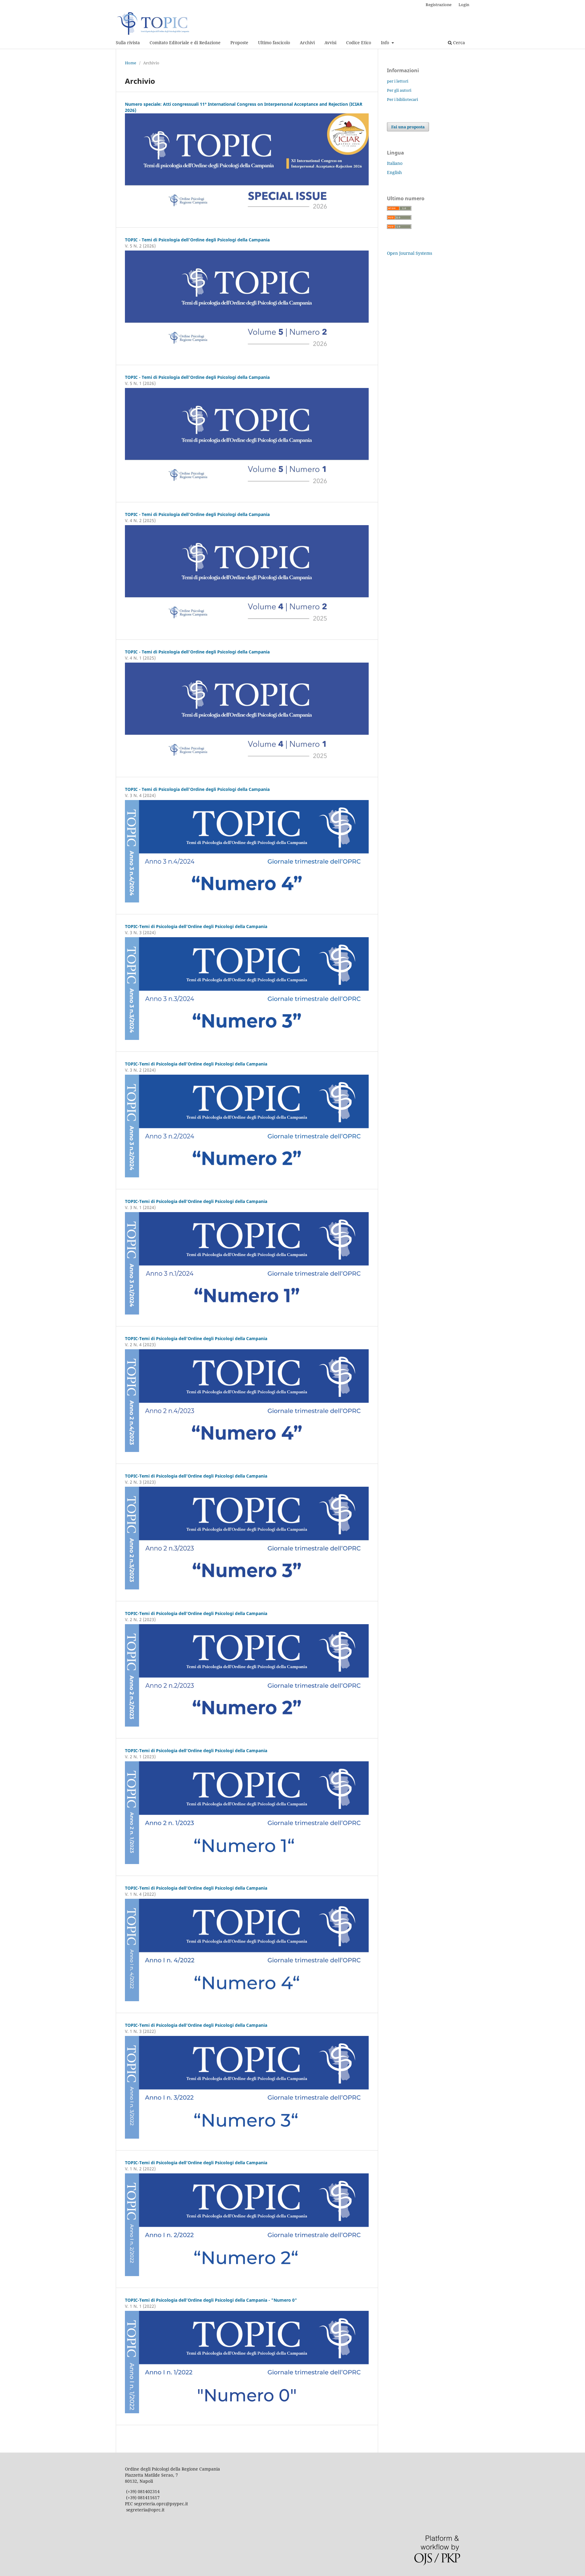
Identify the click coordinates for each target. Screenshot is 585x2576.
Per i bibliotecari (402, 99)
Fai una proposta (408, 127)
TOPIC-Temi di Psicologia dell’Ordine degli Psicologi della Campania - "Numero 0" (211, 2300)
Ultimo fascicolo (274, 43)
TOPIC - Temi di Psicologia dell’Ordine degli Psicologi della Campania (197, 240)
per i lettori (398, 81)
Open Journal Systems (409, 253)
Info (386, 43)
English (394, 172)
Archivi (307, 43)
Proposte (239, 43)
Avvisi (330, 43)
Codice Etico (359, 43)
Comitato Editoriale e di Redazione (185, 43)
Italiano (395, 163)
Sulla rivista (128, 43)
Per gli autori (399, 90)
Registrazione (439, 5)
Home (131, 63)
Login (464, 5)
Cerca (458, 43)
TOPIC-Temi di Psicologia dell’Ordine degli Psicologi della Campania (196, 926)
